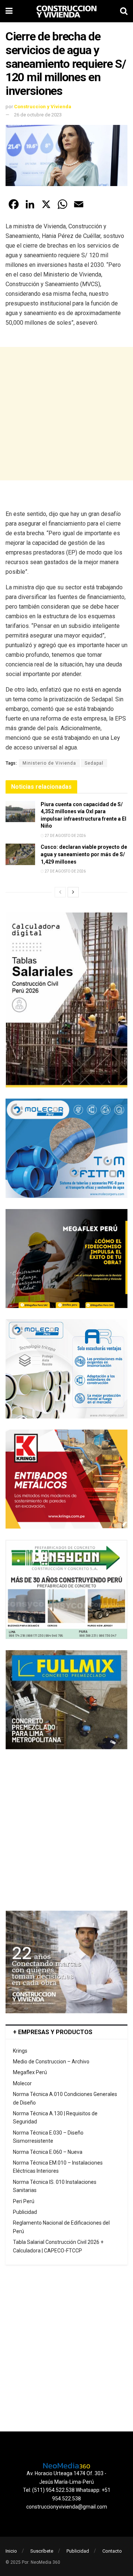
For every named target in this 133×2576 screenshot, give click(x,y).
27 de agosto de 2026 (65, 836)
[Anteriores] (60, 892)
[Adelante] (73, 892)
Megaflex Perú (30, 2072)
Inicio (11, 2551)
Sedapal (94, 763)
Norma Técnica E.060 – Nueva (48, 2152)
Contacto (112, 2551)
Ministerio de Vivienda (49, 763)
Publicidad (25, 2212)
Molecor (22, 2083)
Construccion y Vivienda (43, 107)
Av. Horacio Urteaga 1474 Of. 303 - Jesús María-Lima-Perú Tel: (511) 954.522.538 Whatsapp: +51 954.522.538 (67, 2486)
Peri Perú (24, 2201)
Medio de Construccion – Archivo (51, 2062)
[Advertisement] (66, 414)
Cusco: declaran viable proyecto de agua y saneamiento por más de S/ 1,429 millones (84, 854)
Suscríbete (42, 2551)
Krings (20, 2051)
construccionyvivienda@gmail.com (67, 2507)
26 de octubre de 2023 (38, 115)
